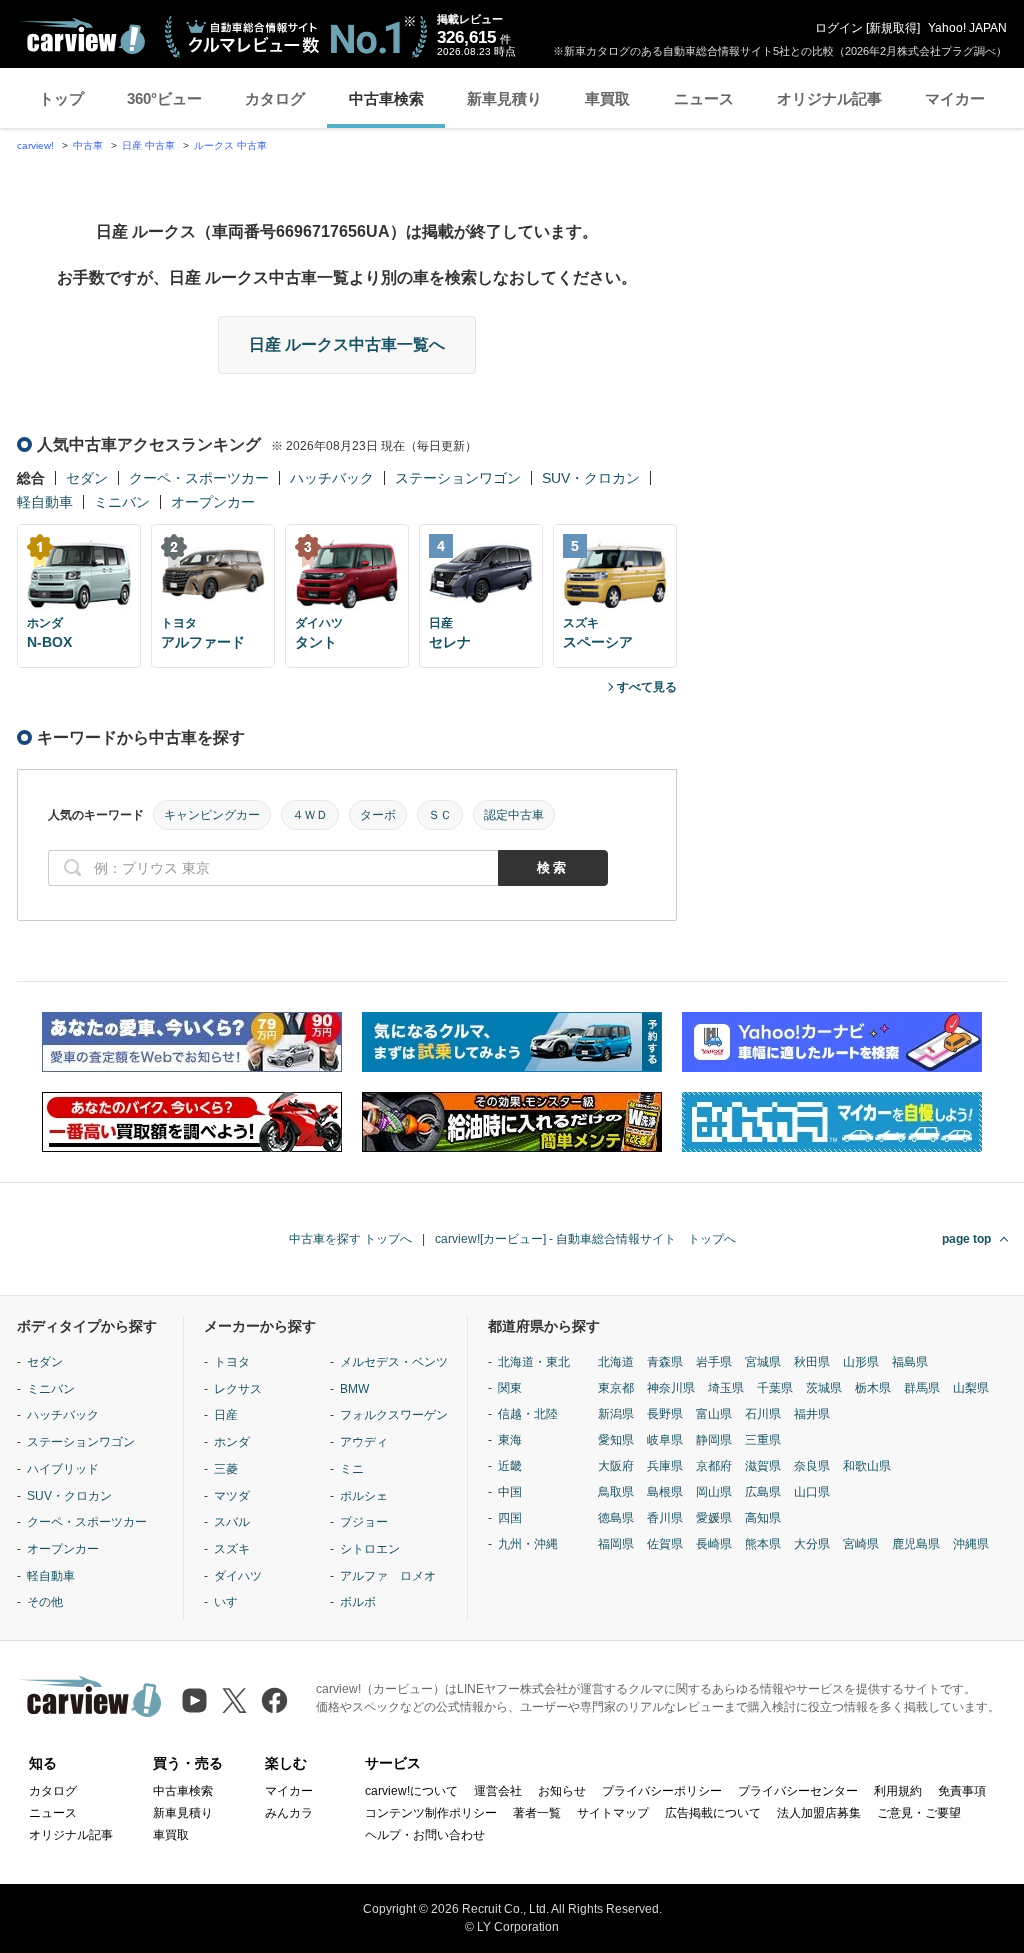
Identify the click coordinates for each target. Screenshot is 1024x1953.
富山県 (714, 1414)
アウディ (364, 1442)
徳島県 (616, 1518)
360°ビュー (164, 98)
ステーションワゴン (458, 478)
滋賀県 (763, 1466)
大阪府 (616, 1466)
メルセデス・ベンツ (394, 1362)
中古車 (88, 145)
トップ (61, 98)
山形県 (861, 1362)
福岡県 (616, 1544)
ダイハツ (238, 1576)
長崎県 (714, 1544)
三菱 (226, 1469)
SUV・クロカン (591, 478)
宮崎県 (861, 1544)
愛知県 (616, 1440)
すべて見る (647, 687)
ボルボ (358, 1602)
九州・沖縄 (528, 1544)
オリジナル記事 (829, 98)
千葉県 (775, 1388)
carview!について (411, 1791)
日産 (226, 1415)
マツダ (232, 1496)
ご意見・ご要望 (919, 1813)
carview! (35, 145)
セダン (87, 478)
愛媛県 (714, 1518)
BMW (354, 1389)
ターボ (378, 815)
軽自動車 (45, 502)
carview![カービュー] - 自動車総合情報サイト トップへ (585, 1239)
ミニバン (122, 502)
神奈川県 (671, 1388)
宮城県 (763, 1362)
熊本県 (763, 1544)
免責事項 (962, 1791)
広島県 (763, 1492)
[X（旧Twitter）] (234, 1700)
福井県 (812, 1414)
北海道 (616, 1362)
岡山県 (714, 1492)
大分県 (812, 1544)
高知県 (763, 1518)
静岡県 (714, 1440)
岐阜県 (665, 1440)
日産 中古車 (148, 145)
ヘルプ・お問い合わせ (425, 1835)
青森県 (665, 1362)
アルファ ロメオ (388, 1576)
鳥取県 (616, 1492)
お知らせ (562, 1791)
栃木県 (873, 1388)
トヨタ (232, 1362)
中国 (510, 1492)
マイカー (955, 98)
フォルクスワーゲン (394, 1415)
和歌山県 (867, 1466)
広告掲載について (713, 1813)
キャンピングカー (212, 815)
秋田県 (812, 1362)
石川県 (763, 1414)
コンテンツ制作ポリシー (431, 1813)
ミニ (352, 1469)
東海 (510, 1440)
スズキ (232, 1549)
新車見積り (504, 98)
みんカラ (289, 1813)
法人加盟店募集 (819, 1813)
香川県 (665, 1518)
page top (966, 1239)
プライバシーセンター (798, 1791)
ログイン (839, 28)
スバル (232, 1522)
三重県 (763, 1440)
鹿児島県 (916, 1544)
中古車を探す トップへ (350, 1239)
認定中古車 (514, 815)
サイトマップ (613, 1813)
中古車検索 (386, 98)
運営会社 (498, 1791)
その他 (45, 1602)
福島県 (910, 1362)
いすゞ (232, 1602)
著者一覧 (537, 1813)
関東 (510, 1388)
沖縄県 (971, 1544)
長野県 (665, 1414)
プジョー (364, 1522)
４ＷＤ (310, 815)
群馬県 (922, 1388)
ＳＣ (440, 815)
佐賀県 (665, 1544)
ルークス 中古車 (230, 145)
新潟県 (616, 1414)
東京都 (616, 1388)
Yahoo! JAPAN (967, 28)
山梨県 (971, 1388)
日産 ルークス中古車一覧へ (347, 344)
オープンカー (213, 502)
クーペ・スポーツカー (199, 478)
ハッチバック (332, 478)
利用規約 (898, 1791)
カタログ (275, 98)
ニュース (704, 98)
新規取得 (893, 28)
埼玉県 (726, 1388)
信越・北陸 (528, 1414)
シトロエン (370, 1549)
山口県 (812, 1492)
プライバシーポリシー (662, 1791)
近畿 (510, 1466)
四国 (510, 1518)
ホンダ (232, 1442)
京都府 (714, 1466)
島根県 (665, 1492)
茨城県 (824, 1388)
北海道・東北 (534, 1362)
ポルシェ (364, 1496)
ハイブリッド (63, 1469)
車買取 (607, 98)
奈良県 (812, 1466)
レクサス (238, 1389)
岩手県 (714, 1362)
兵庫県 (665, 1466)
